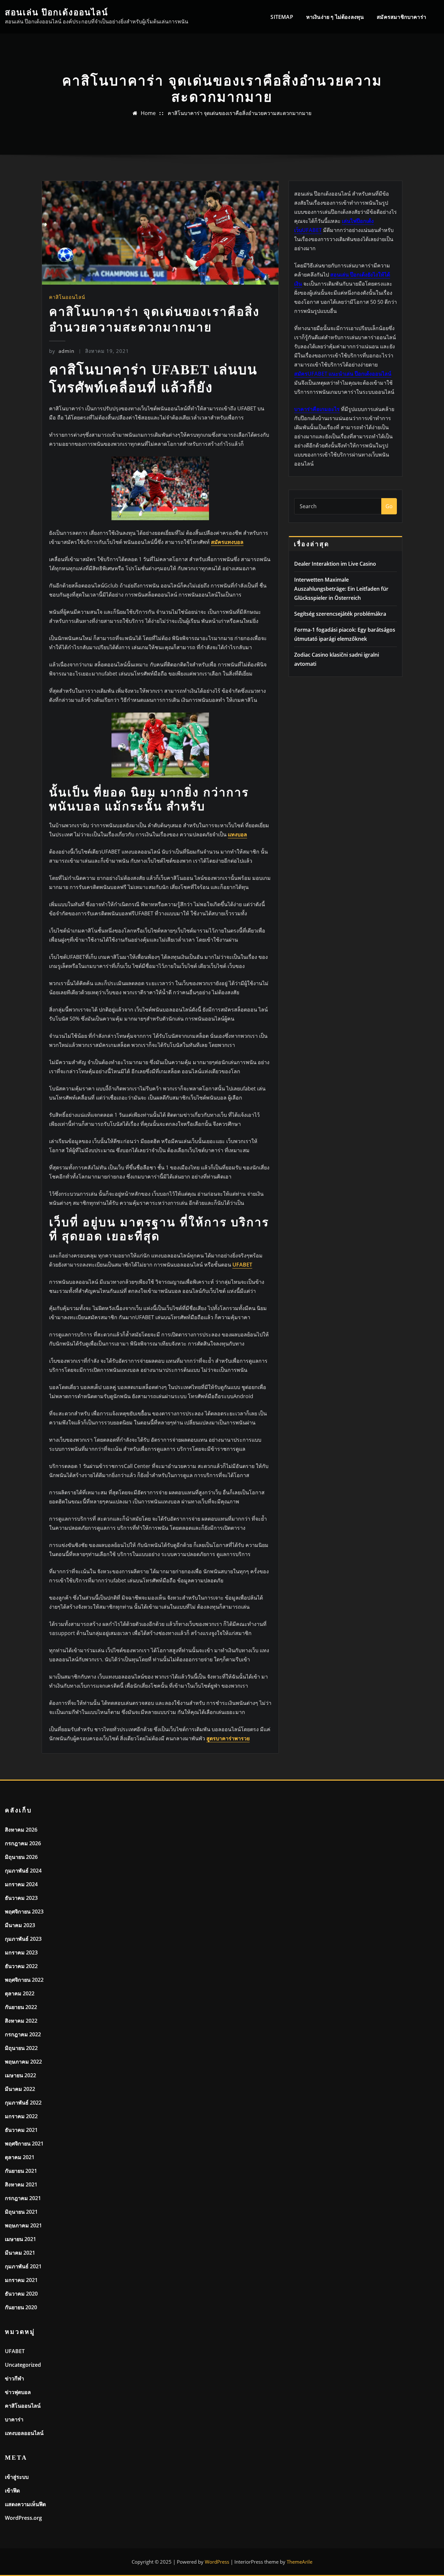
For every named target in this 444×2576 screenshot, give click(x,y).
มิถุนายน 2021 (21, 2212)
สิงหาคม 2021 (21, 2184)
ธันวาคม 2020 (21, 2294)
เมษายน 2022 (20, 2075)
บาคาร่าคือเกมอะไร (317, 409)
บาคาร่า (14, 2419)
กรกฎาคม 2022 (23, 2034)
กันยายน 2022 (21, 2007)
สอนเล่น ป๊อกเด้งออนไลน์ (57, 13)
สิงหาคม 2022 (21, 2021)
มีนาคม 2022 (20, 2089)
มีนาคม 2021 (20, 2253)
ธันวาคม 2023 (21, 1898)
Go (389, 506)
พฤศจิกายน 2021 (24, 2144)
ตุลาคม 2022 (20, 1993)
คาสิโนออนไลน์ (67, 297)
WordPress (217, 2562)
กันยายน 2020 (21, 2307)
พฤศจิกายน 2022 (24, 1980)
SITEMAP (282, 17)
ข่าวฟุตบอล (18, 2392)
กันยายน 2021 (21, 2171)
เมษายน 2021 (20, 2239)
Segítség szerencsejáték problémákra (340, 614)
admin (62, 351)
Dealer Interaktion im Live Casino (335, 564)
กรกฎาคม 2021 (23, 2198)
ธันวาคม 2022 (21, 1966)
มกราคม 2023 (21, 1952)
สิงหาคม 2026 (21, 1830)
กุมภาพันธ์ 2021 (23, 2266)
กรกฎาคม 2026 (23, 1843)
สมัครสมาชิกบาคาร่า (401, 17)
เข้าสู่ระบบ (17, 2477)
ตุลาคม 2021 (20, 2157)
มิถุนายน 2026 (21, 1857)
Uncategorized (23, 2365)
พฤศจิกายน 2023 (24, 1912)
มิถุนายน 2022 (21, 2048)
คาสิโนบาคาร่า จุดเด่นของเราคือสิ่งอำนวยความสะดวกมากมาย (240, 113)
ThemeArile (300, 2562)
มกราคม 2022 (21, 2116)
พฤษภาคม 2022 (23, 2062)
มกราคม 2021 (21, 2280)
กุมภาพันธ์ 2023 (23, 1939)
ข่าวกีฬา (14, 2378)
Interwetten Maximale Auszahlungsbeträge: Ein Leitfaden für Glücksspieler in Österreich (341, 589)
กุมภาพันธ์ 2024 (23, 1871)
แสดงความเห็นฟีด (25, 2504)
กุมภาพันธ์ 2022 (23, 2103)
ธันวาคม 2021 (21, 2130)
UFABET (15, 2351)
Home (148, 113)
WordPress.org (23, 2518)
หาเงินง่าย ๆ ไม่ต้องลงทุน (335, 17)
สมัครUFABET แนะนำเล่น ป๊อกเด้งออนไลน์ (343, 374)
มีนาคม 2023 (20, 1925)
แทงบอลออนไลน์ (24, 2433)
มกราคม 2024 (21, 1884)
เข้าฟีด (12, 2491)
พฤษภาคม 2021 (23, 2225)
